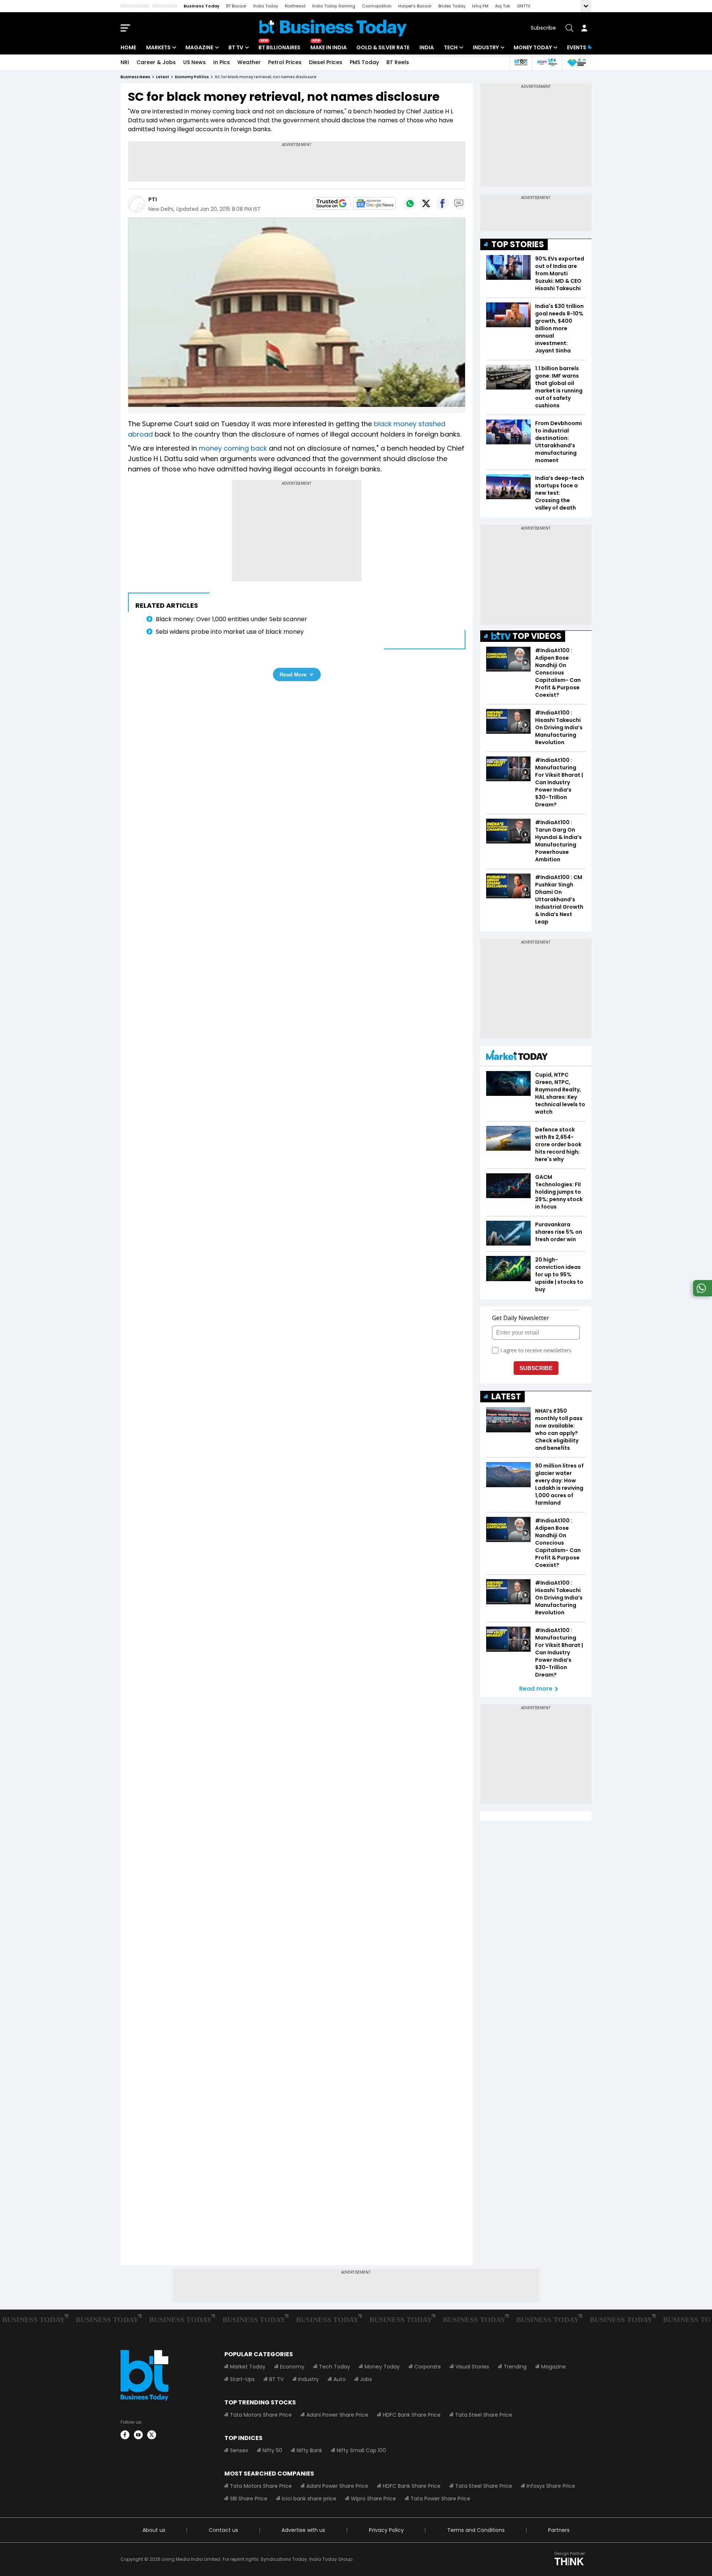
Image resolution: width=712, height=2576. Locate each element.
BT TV (236, 47)
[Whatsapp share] (410, 203)
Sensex (239, 2450)
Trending (515, 2367)
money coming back (234, 448)
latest (163, 77)
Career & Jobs (156, 62)
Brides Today (452, 6)
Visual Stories (472, 2367)
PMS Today (364, 62)
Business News (135, 77)
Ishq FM (480, 6)
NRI (125, 62)
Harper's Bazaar (415, 6)
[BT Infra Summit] (547, 62)
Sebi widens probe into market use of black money (230, 632)
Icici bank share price (309, 2499)
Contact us (223, 2530)
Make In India (329, 47)
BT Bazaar (236, 6)
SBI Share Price (249, 2499)
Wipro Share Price (373, 2499)
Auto (339, 2379)
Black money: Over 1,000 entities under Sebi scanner (231, 619)
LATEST (506, 1397)
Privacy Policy (386, 2530)
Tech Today (334, 2367)
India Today (266, 6)
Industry (486, 47)
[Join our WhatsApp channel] (701, 1294)
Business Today (202, 6)
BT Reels (398, 62)
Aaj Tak (503, 6)
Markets (158, 47)
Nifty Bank (309, 2450)
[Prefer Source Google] (332, 203)
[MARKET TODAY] (517, 1057)
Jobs (366, 2379)
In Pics (222, 62)
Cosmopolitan (377, 6)
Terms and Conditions (476, 2530)
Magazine (199, 47)
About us (154, 2530)
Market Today (248, 2367)
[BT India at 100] (521, 62)
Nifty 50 (272, 2450)
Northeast (295, 6)
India (427, 47)
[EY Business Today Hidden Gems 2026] (577, 62)
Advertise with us (303, 2530)
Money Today (533, 47)
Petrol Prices (285, 62)
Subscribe (543, 28)
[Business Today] (333, 28)
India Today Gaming (334, 6)
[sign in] (584, 28)
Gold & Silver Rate (383, 47)
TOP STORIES (518, 244)
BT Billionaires (279, 47)
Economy (292, 2367)
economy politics (192, 77)
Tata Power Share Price (440, 2499)
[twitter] (152, 2435)
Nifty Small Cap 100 (361, 2450)
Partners (559, 2530)
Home (128, 47)
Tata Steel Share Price (484, 2415)
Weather (249, 62)
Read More (293, 674)
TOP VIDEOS (537, 636)
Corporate (428, 2367)
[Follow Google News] (375, 203)
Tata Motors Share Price (261, 2415)
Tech (451, 47)
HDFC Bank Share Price (412, 2415)
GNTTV (524, 6)
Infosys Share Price (551, 2486)
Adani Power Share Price (337, 2415)
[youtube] (138, 2435)
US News (195, 62)
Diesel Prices (326, 62)
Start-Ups (242, 2379)
